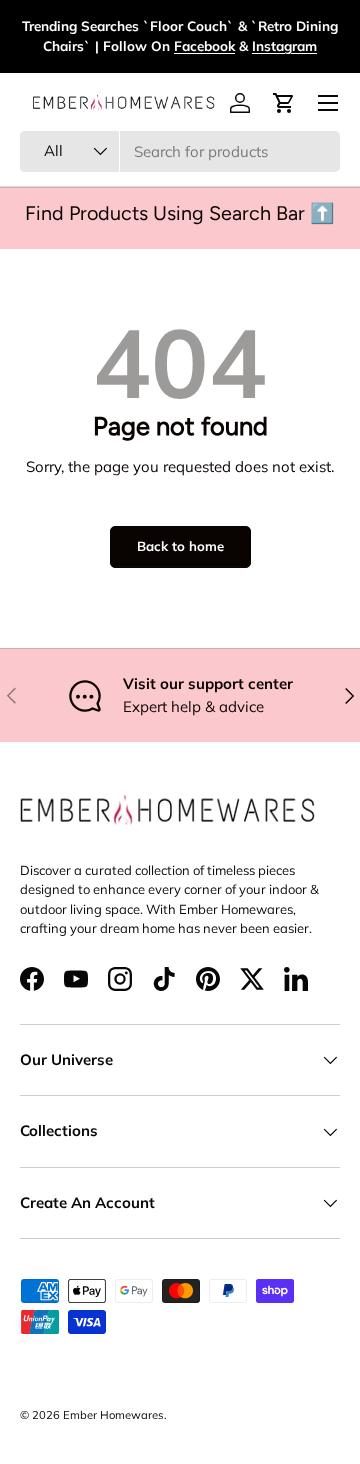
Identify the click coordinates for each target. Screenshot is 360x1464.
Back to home (180, 546)
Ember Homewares (113, 1415)
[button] (284, 103)
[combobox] (180, 151)
